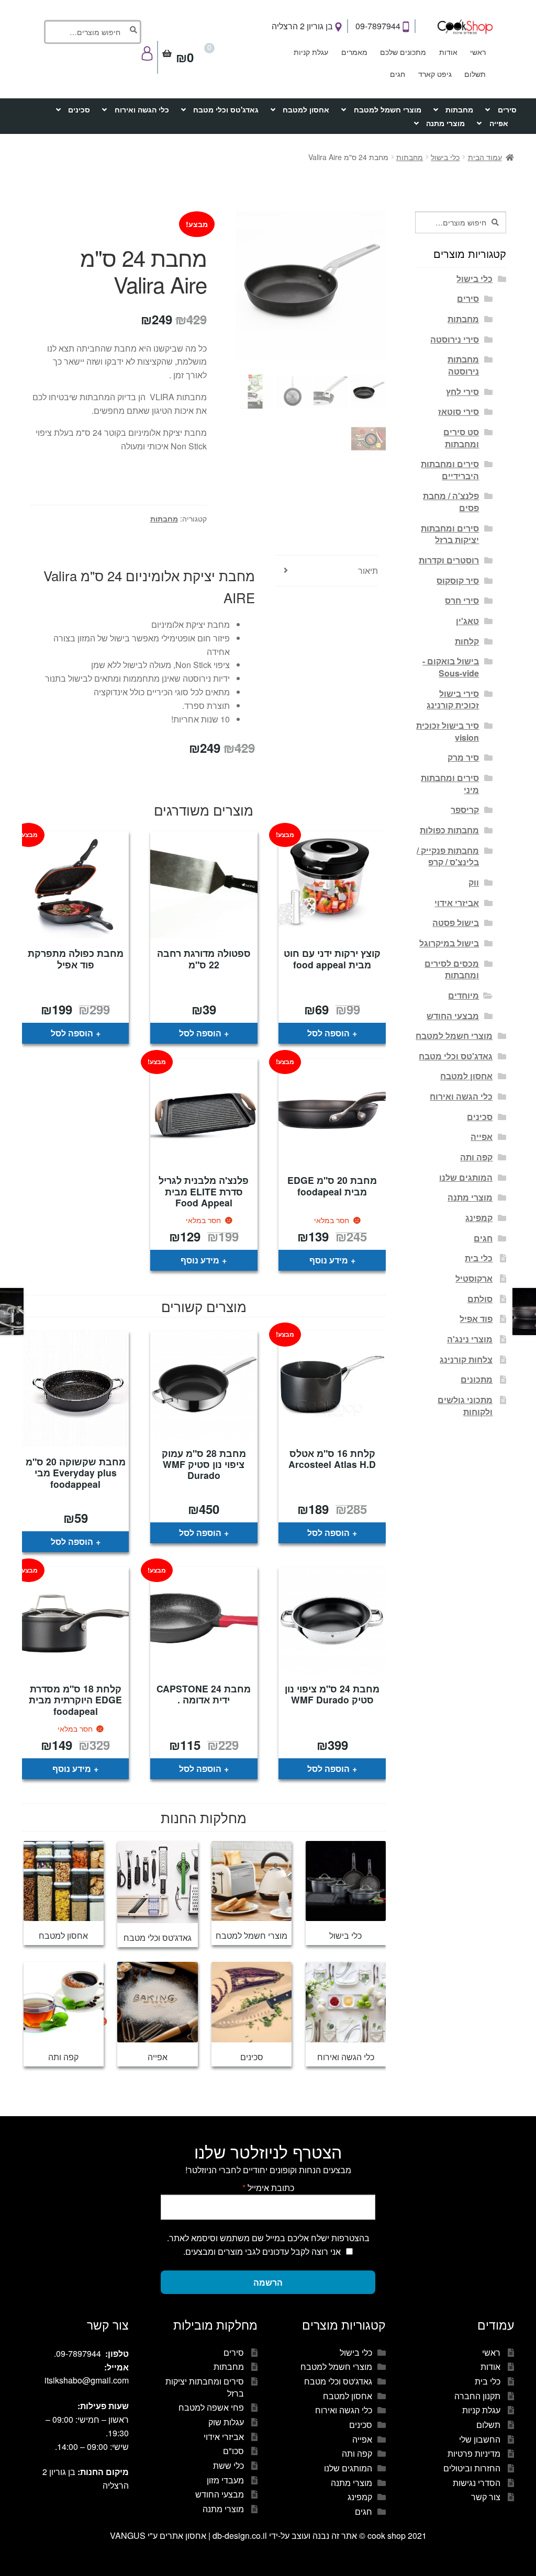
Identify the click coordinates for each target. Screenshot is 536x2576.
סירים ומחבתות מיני (450, 784)
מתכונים (477, 1379)
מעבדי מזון (225, 2480)
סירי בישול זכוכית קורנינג (453, 699)
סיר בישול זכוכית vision (448, 731)
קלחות (467, 641)
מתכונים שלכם (403, 52)
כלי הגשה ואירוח (142, 109)
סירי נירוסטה (455, 339)
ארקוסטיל (474, 1278)
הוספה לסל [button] (328, 1033)
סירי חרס (462, 600)
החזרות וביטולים (472, 2468)
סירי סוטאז (459, 411)
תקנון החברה (477, 2396)
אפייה (499, 123)
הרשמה (268, 2282)
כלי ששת (228, 2465)
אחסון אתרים (183, 2535)
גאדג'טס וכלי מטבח (226, 109)
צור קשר (486, 2497)
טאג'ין (467, 621)
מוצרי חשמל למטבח (388, 109)
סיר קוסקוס (458, 580)
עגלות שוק (226, 2422)
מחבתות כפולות (449, 830)
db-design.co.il (241, 2535)
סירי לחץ (462, 392)
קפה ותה (476, 1157)
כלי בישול (445, 157)
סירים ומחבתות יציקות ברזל (450, 534)
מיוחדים (464, 995)
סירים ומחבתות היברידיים (450, 470)
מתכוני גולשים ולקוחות (465, 1406)
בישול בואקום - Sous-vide (451, 667)
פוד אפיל (476, 1319)
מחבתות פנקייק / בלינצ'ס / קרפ (448, 856)
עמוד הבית (485, 157)
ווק (474, 882)
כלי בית (479, 1258)
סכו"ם (233, 2451)
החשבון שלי (480, 2439)
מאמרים (354, 52)
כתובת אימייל (268, 2188)
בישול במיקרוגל (449, 943)
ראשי (478, 52)
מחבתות (459, 109)
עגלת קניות (311, 52)
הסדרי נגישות (477, 2483)
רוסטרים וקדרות (449, 560)
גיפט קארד (435, 74)
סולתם (480, 1299)
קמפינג (479, 1218)
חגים (398, 74)
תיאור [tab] (368, 570)
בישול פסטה (456, 923)
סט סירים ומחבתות (461, 438)
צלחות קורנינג (466, 1359)
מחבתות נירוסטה (463, 365)
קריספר (465, 810)
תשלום (475, 74)
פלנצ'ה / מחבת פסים (451, 502)
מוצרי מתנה (445, 123)
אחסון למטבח (306, 109)
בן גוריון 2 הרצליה (303, 26)
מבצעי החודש (453, 1016)
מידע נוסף (329, 1260)
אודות (448, 52)
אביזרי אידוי (457, 903)
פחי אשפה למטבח (211, 2407)
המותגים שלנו (466, 1177)
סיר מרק (463, 757)
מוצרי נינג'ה (470, 1339)
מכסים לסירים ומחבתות (452, 969)
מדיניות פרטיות (474, 2453)
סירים (507, 109)
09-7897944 (379, 26)
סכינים (79, 109)
